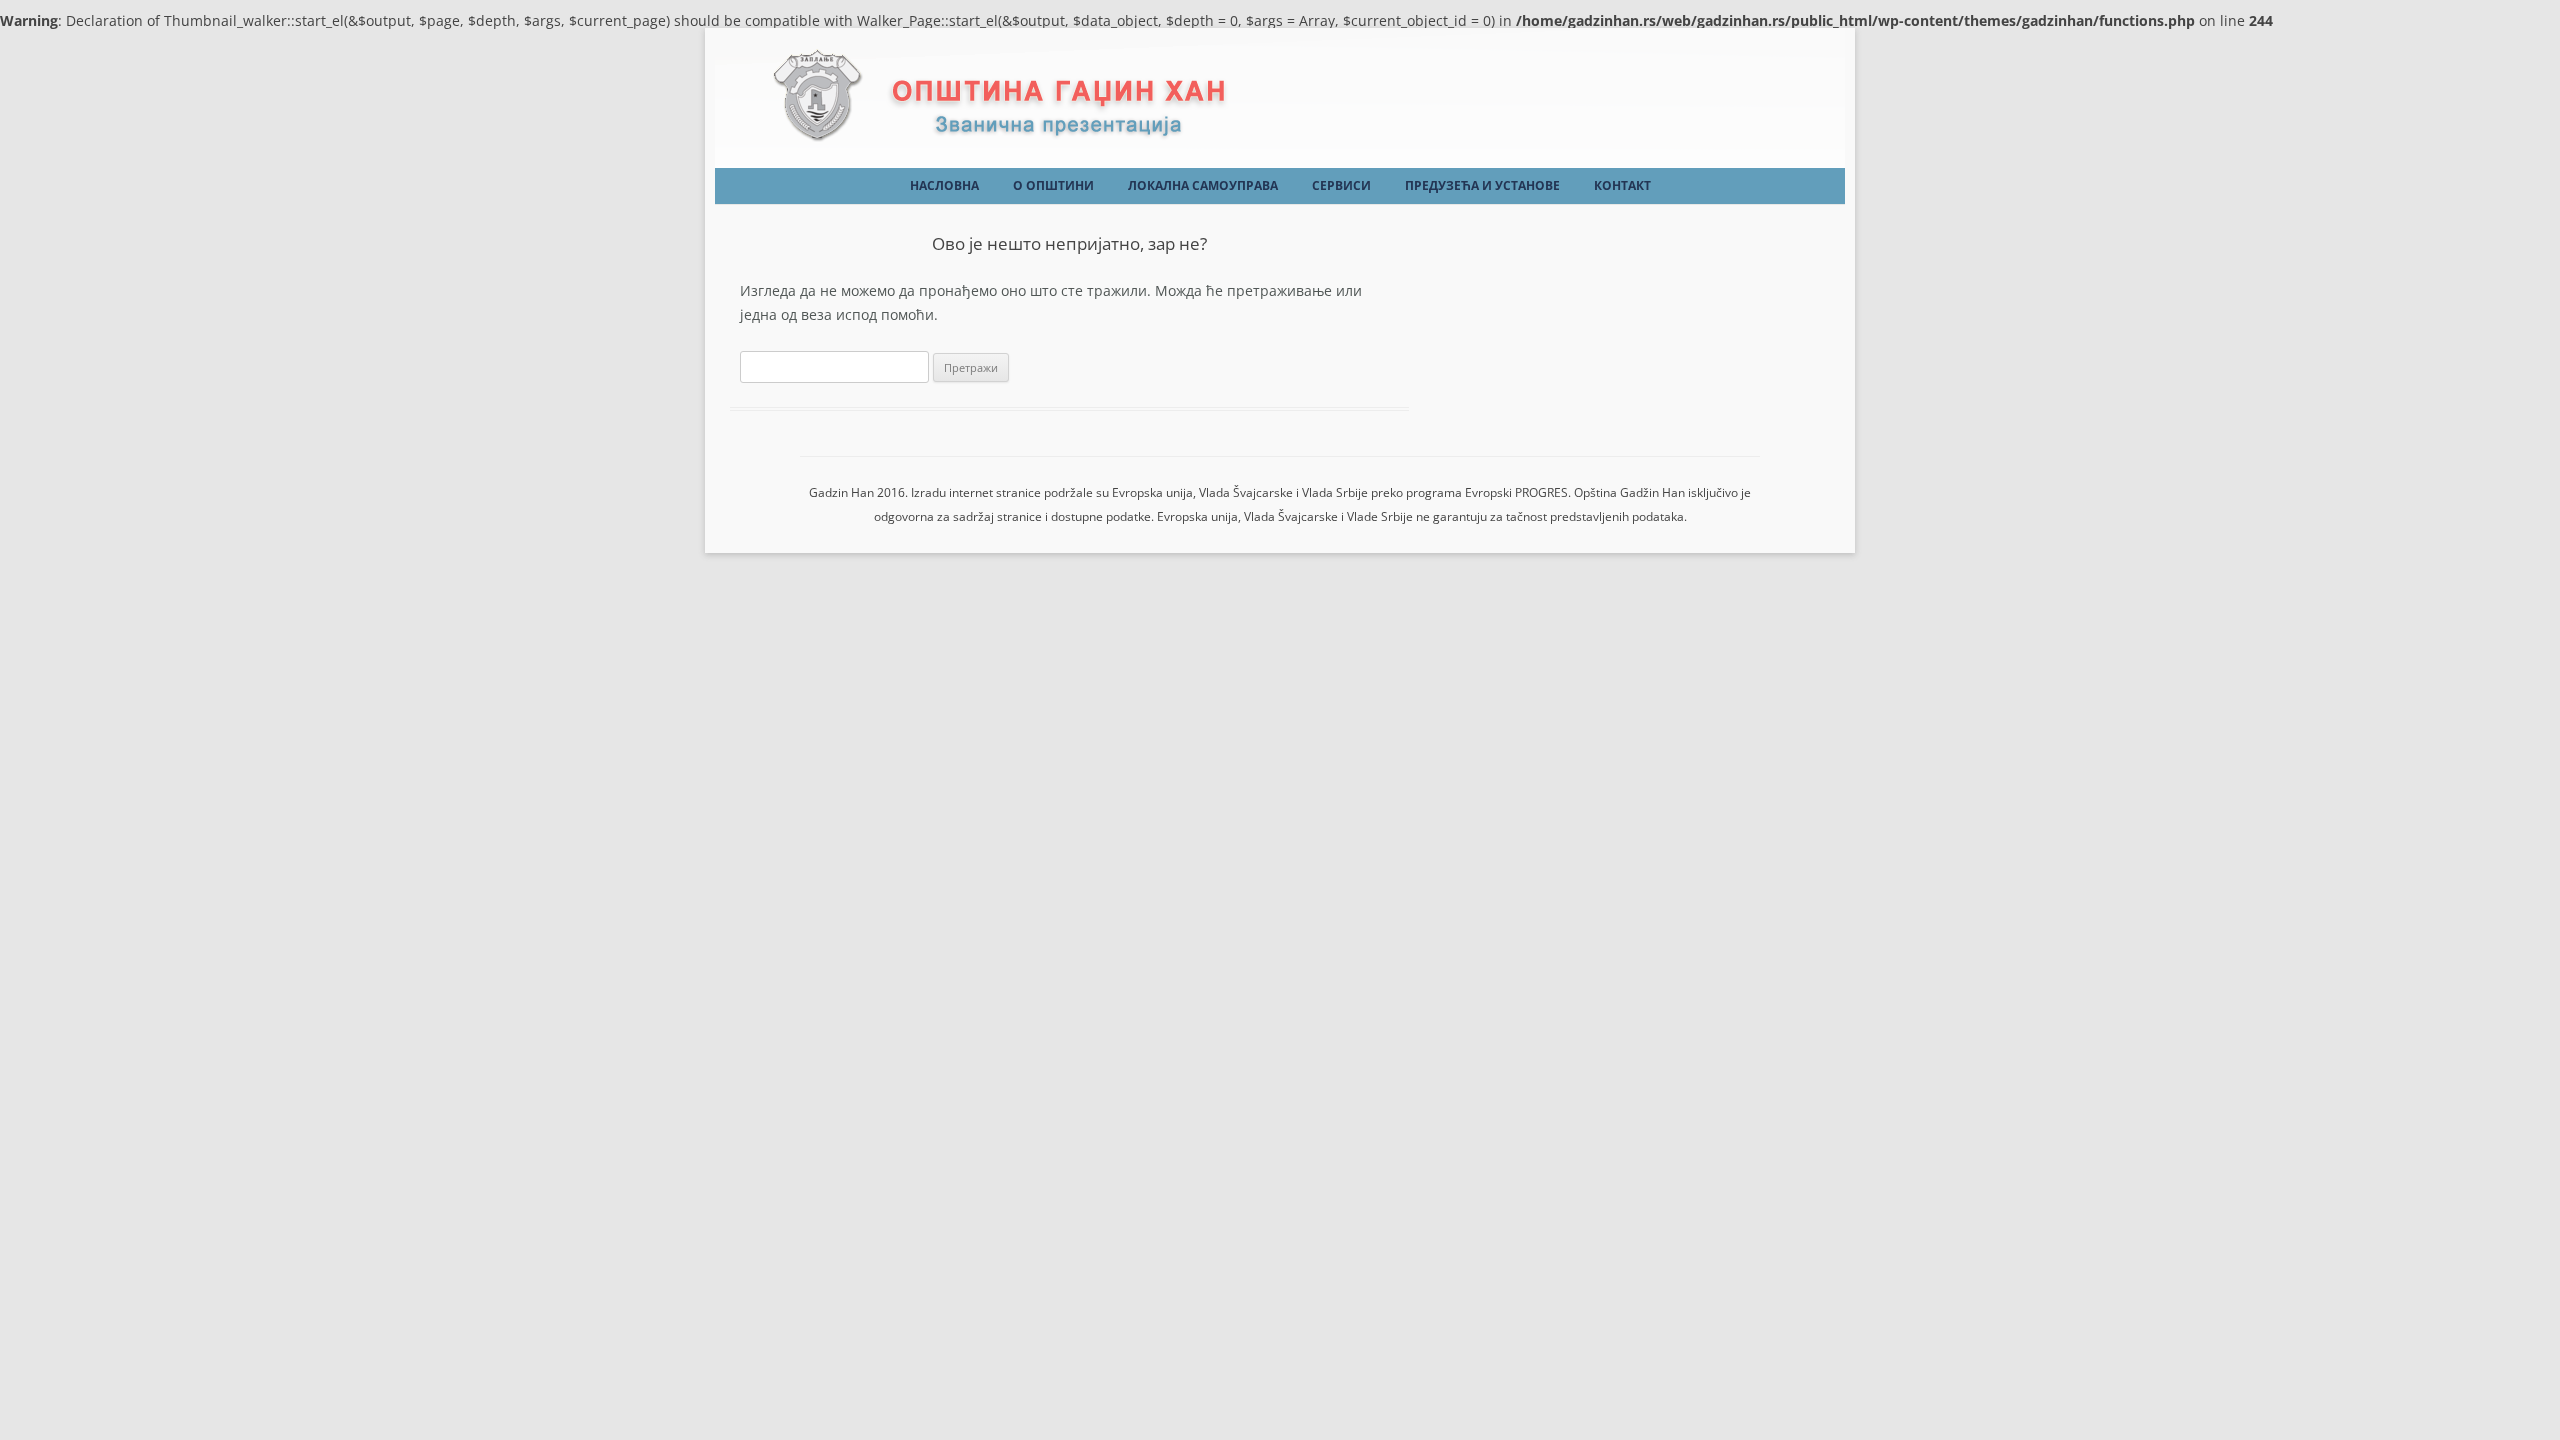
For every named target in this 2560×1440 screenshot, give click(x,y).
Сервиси (1341, 185)
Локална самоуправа (1203, 185)
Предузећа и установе (1482, 185)
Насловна (944, 185)
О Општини (1053, 185)
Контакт (1622, 185)
